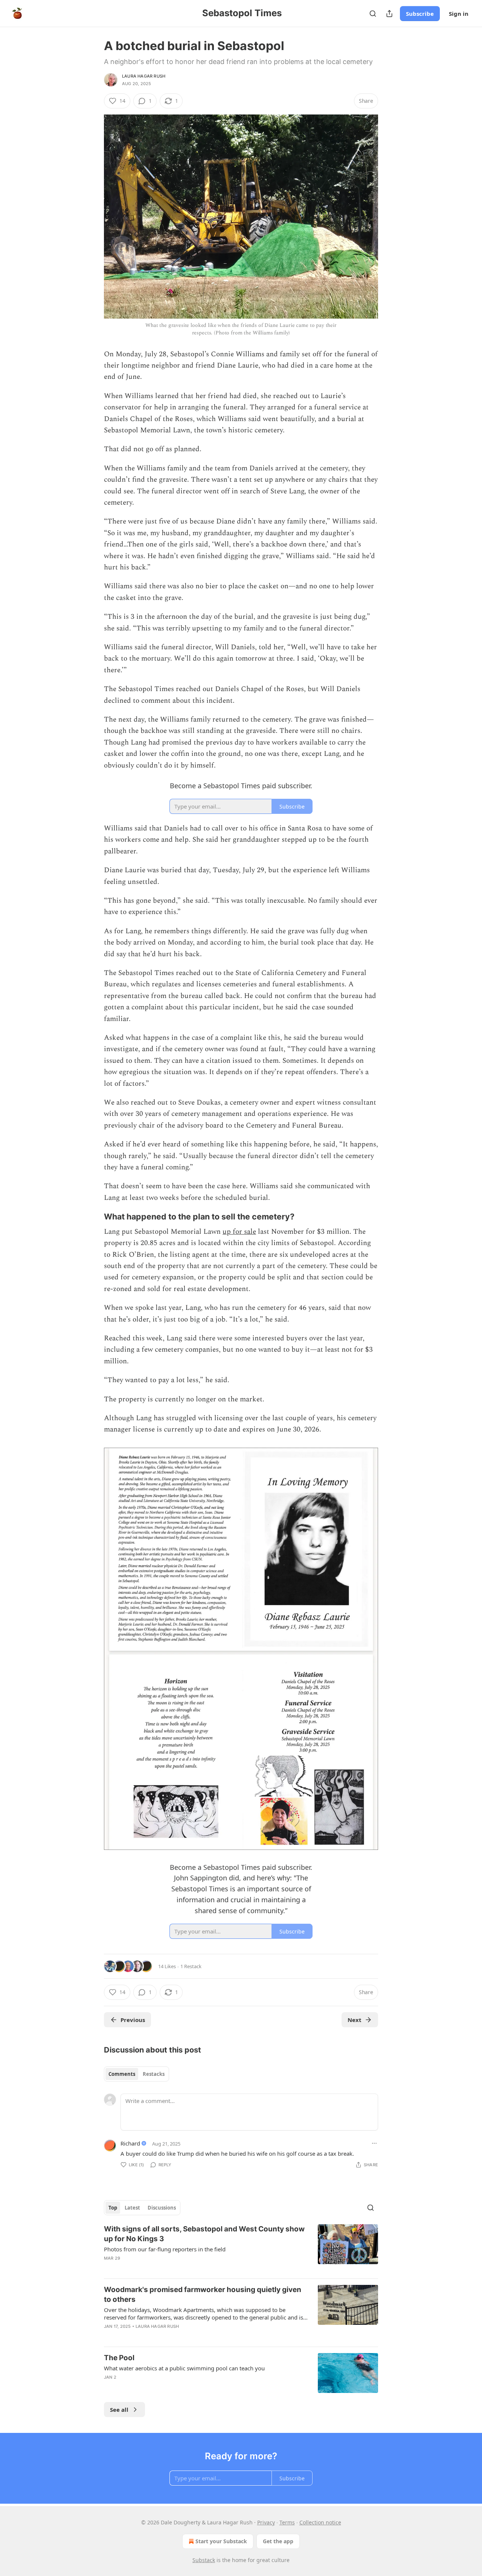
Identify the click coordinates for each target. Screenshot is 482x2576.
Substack (204, 2560)
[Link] (93, 1216)
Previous (133, 2020)
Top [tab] (113, 2208)
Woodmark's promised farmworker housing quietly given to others (203, 2294)
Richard (130, 2143)
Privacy (266, 2522)
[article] (241, 2248)
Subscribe (420, 14)
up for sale (239, 1232)
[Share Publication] (389, 14)
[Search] (373, 14)
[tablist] (137, 2074)
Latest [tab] (132, 2208)
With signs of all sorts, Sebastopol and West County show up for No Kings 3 (204, 2234)
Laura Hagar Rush (144, 76)
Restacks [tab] (154, 2074)
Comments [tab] (122, 2074)
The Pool (119, 2358)
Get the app (278, 2541)
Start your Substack (221, 2541)
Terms (287, 2522)
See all (119, 2410)
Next (355, 2020)
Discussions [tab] (162, 2208)
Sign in (459, 14)
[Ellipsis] (374, 2143)
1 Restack (191, 1966)
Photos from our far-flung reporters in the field (165, 2249)
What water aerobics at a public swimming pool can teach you (184, 2368)
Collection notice (320, 2522)
